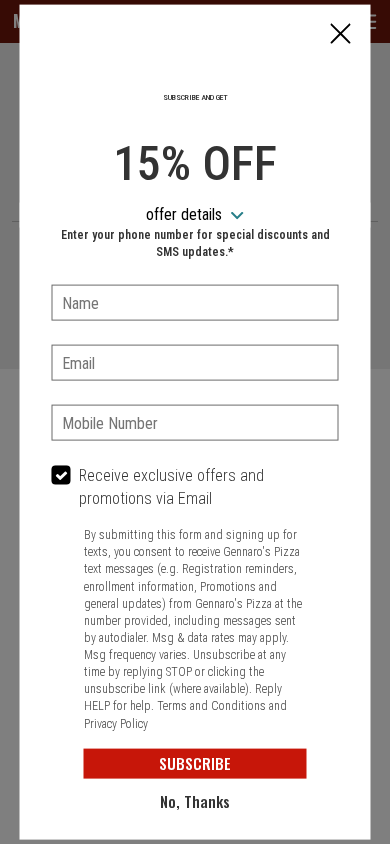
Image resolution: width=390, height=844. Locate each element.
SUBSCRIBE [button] (195, 763)
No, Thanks (195, 801)
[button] (341, 36)
